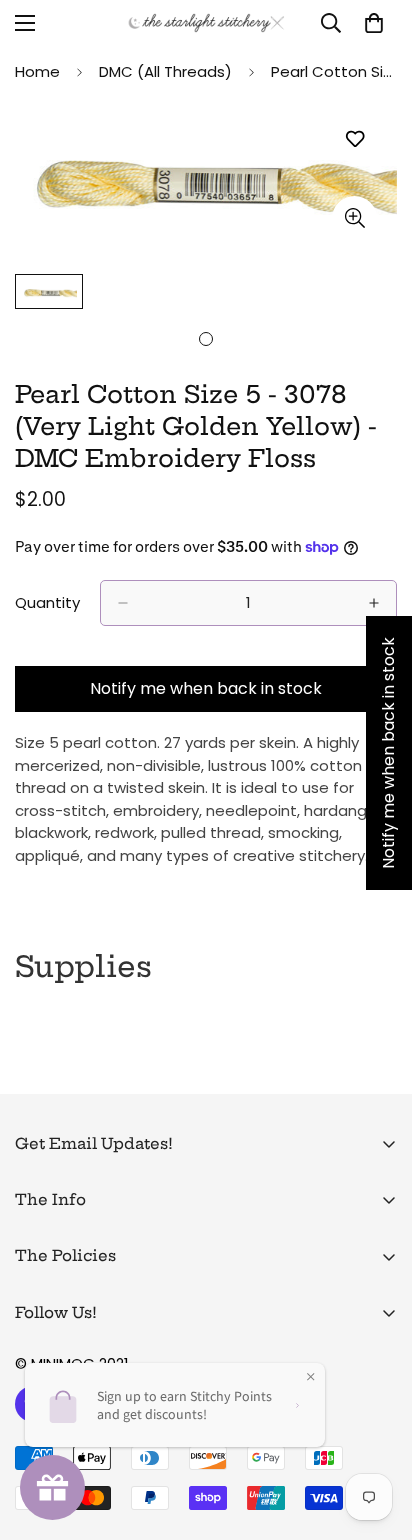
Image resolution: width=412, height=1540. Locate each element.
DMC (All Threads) (165, 71)
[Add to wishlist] (354, 139)
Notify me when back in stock (206, 688)
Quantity (47, 602)
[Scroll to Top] (376, 1434)
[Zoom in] (354, 218)
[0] (374, 23)
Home (37, 71)
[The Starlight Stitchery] (206, 23)
